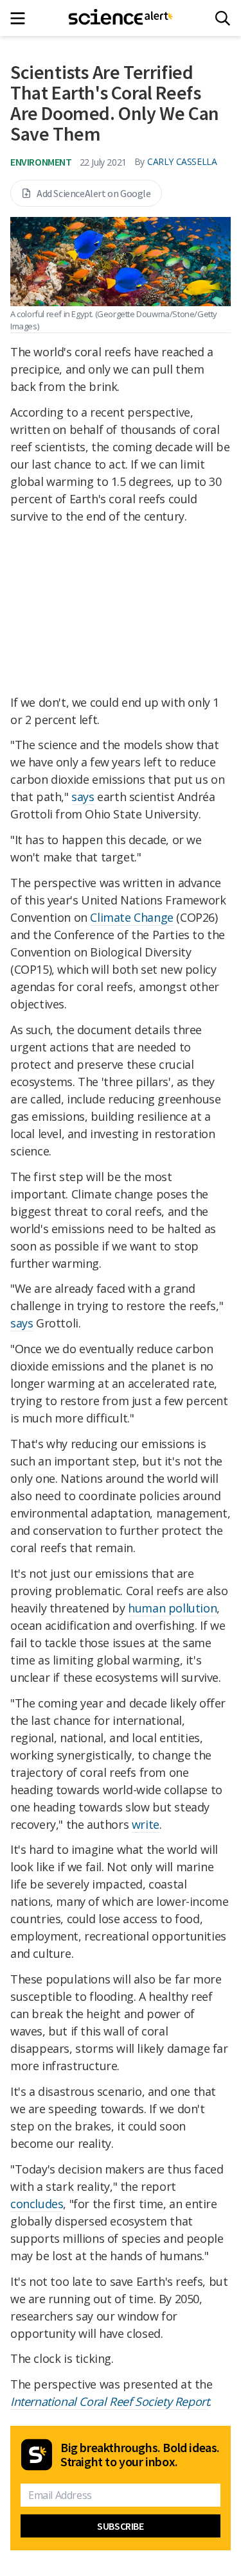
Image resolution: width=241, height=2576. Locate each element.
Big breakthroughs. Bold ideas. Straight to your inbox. (140, 2455)
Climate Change (131, 917)
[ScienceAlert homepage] (121, 18)
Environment (41, 162)
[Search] (223, 18)
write (146, 1824)
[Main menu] (22, 18)
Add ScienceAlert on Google (94, 193)
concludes (37, 2204)
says (83, 797)
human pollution (172, 1608)
